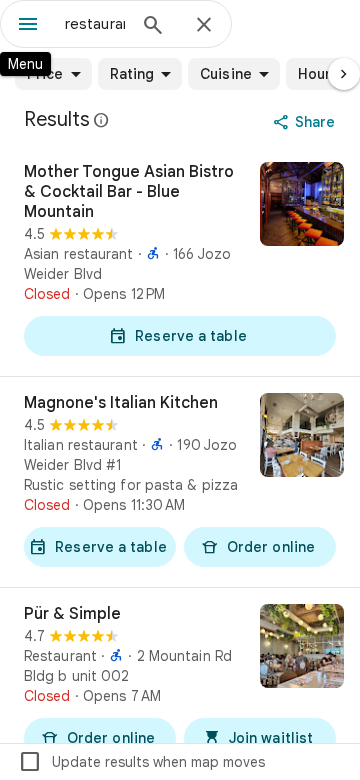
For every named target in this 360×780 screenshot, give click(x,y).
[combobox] (95, 24)
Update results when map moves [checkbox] (141, 762)
